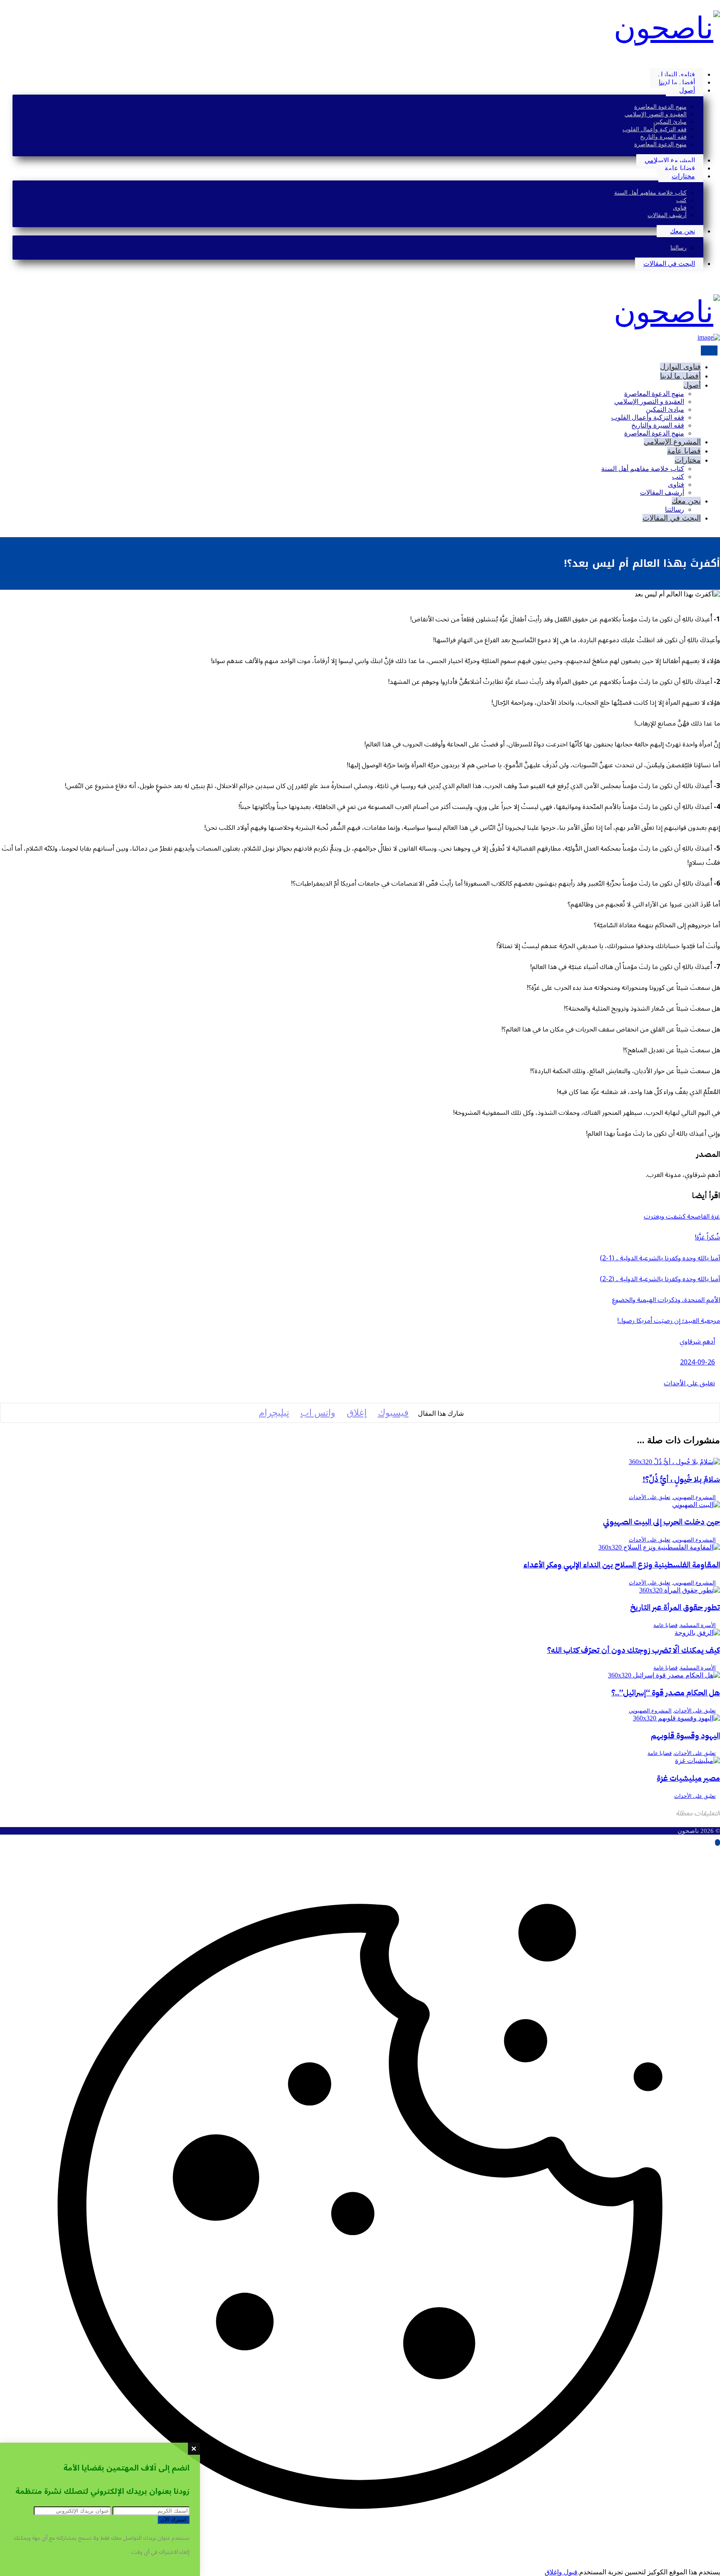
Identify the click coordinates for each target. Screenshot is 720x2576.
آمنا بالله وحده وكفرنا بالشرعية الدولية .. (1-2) (660, 1258)
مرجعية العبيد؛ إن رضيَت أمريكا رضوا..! (669, 1321)
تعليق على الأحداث (689, 1383)
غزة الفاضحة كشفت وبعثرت (682, 1217)
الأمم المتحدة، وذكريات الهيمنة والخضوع (666, 1300)
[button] (717, 60)
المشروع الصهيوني (694, 1497)
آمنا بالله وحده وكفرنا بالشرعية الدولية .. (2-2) (660, 1279)
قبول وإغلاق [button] (561, 2572)
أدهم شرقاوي (697, 1342)
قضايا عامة (665, 1625)
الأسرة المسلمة (698, 1625)
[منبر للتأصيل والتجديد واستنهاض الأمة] (667, 28)
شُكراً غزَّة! (707, 1237)
